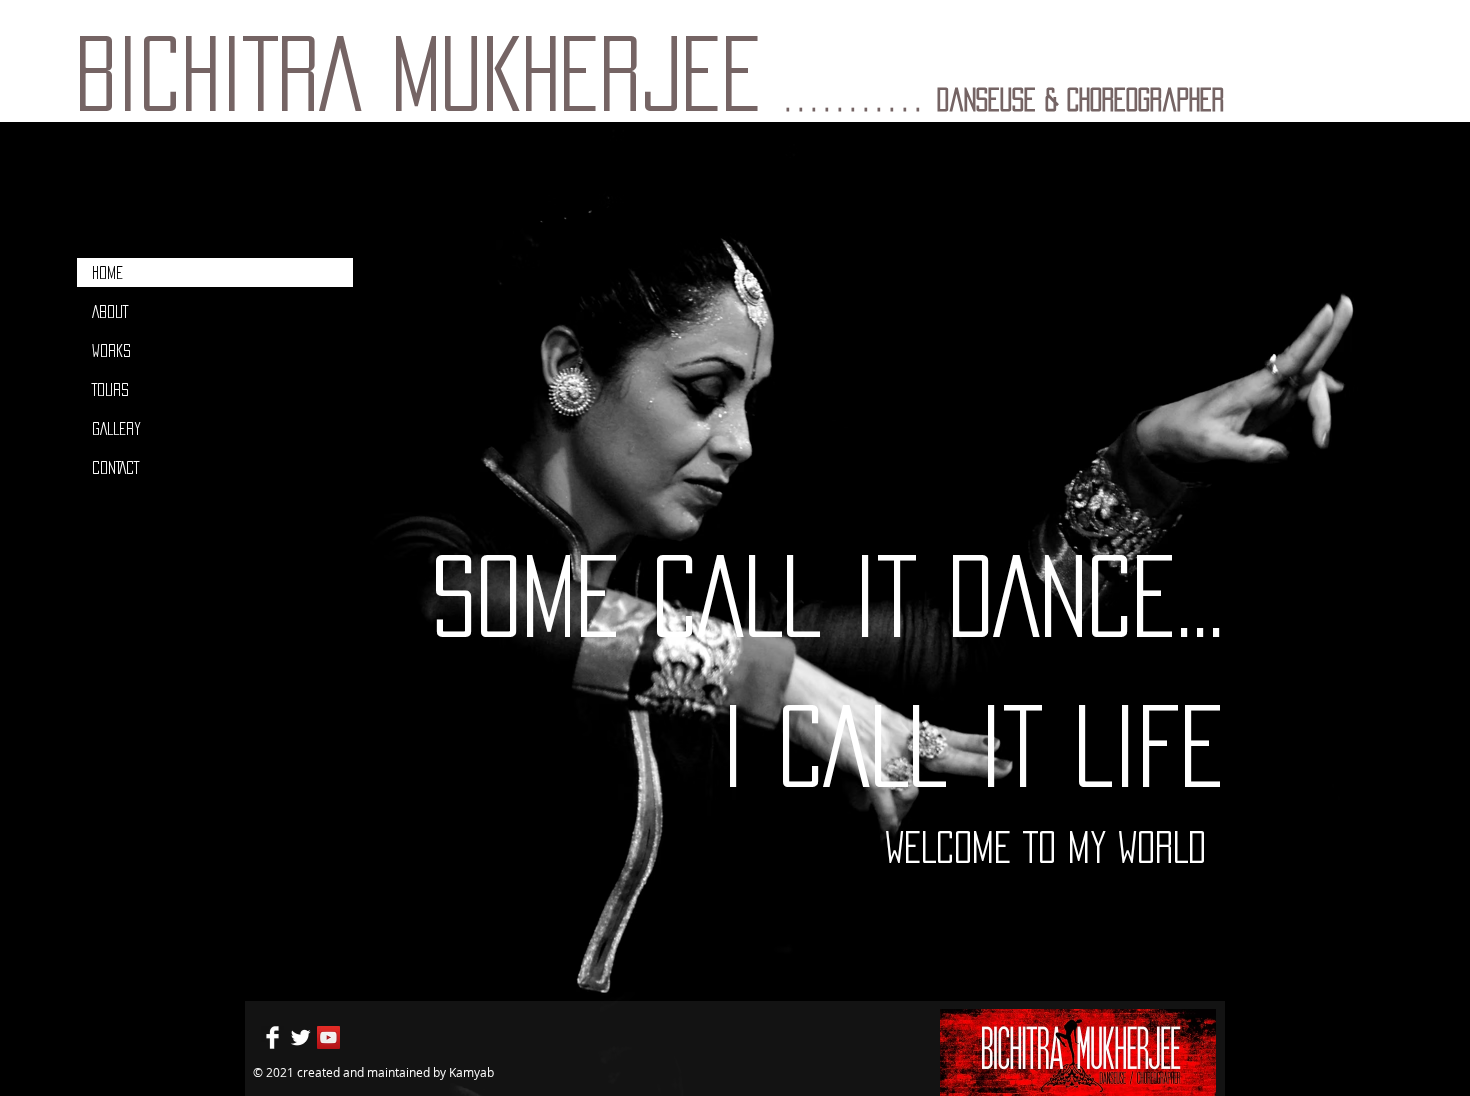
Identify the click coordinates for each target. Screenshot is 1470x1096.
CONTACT (115, 467)
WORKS (111, 350)
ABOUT (110, 311)
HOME (107, 272)
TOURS (110, 389)
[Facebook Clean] (272, 1037)
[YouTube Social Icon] (328, 1037)
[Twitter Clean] (300, 1037)
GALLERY (116, 428)
